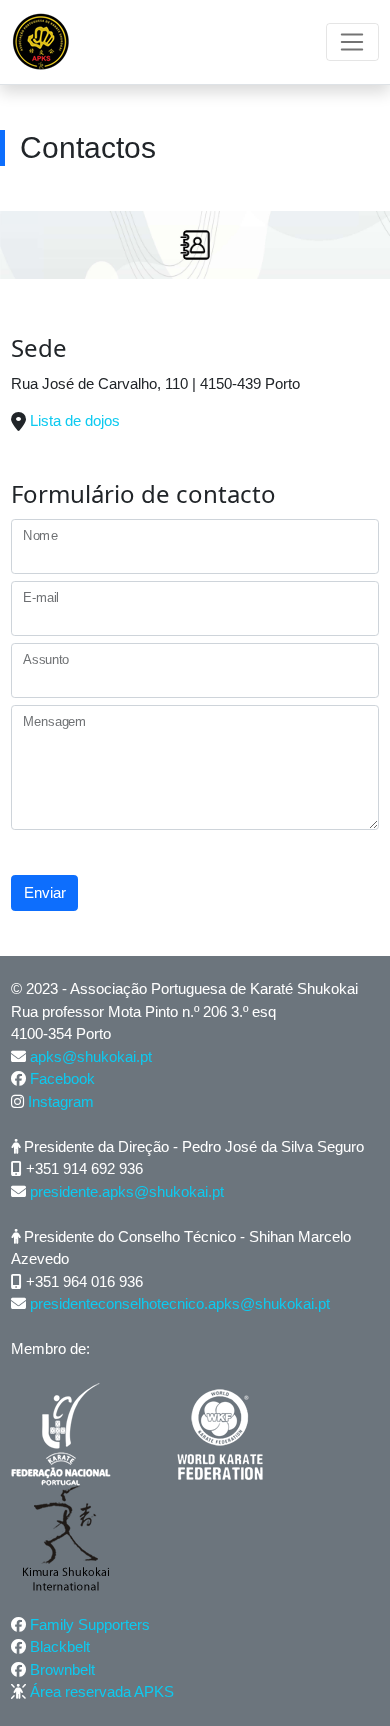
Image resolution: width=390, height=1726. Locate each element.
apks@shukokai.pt (91, 1056)
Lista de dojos (75, 420)
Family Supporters (90, 1624)
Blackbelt (60, 1646)
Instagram (61, 1101)
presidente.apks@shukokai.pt (127, 1191)
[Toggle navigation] (352, 42)
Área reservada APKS (102, 1691)
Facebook (62, 1078)
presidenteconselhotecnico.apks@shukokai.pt (180, 1303)
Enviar (45, 892)
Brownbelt (62, 1669)
